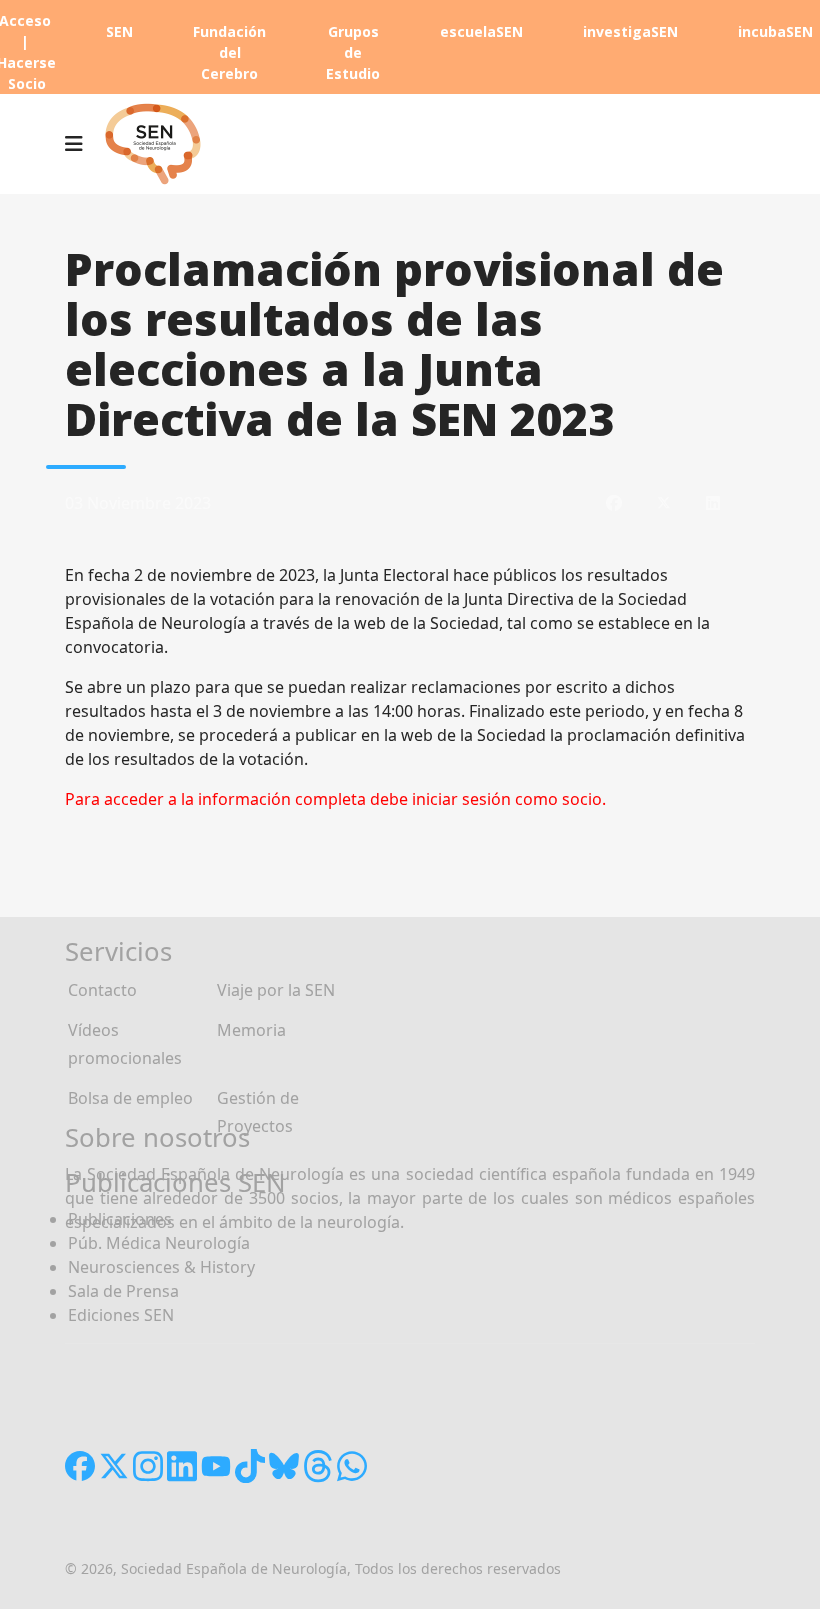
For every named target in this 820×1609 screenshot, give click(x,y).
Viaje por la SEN (276, 990)
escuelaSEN (481, 31)
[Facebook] (614, 503)
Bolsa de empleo (130, 1098)
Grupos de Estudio (353, 52)
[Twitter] (664, 503)
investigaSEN (630, 31)
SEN (119, 31)
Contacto (102, 990)
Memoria (251, 1030)
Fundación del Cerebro (229, 52)
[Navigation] (74, 144)
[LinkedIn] (713, 503)
